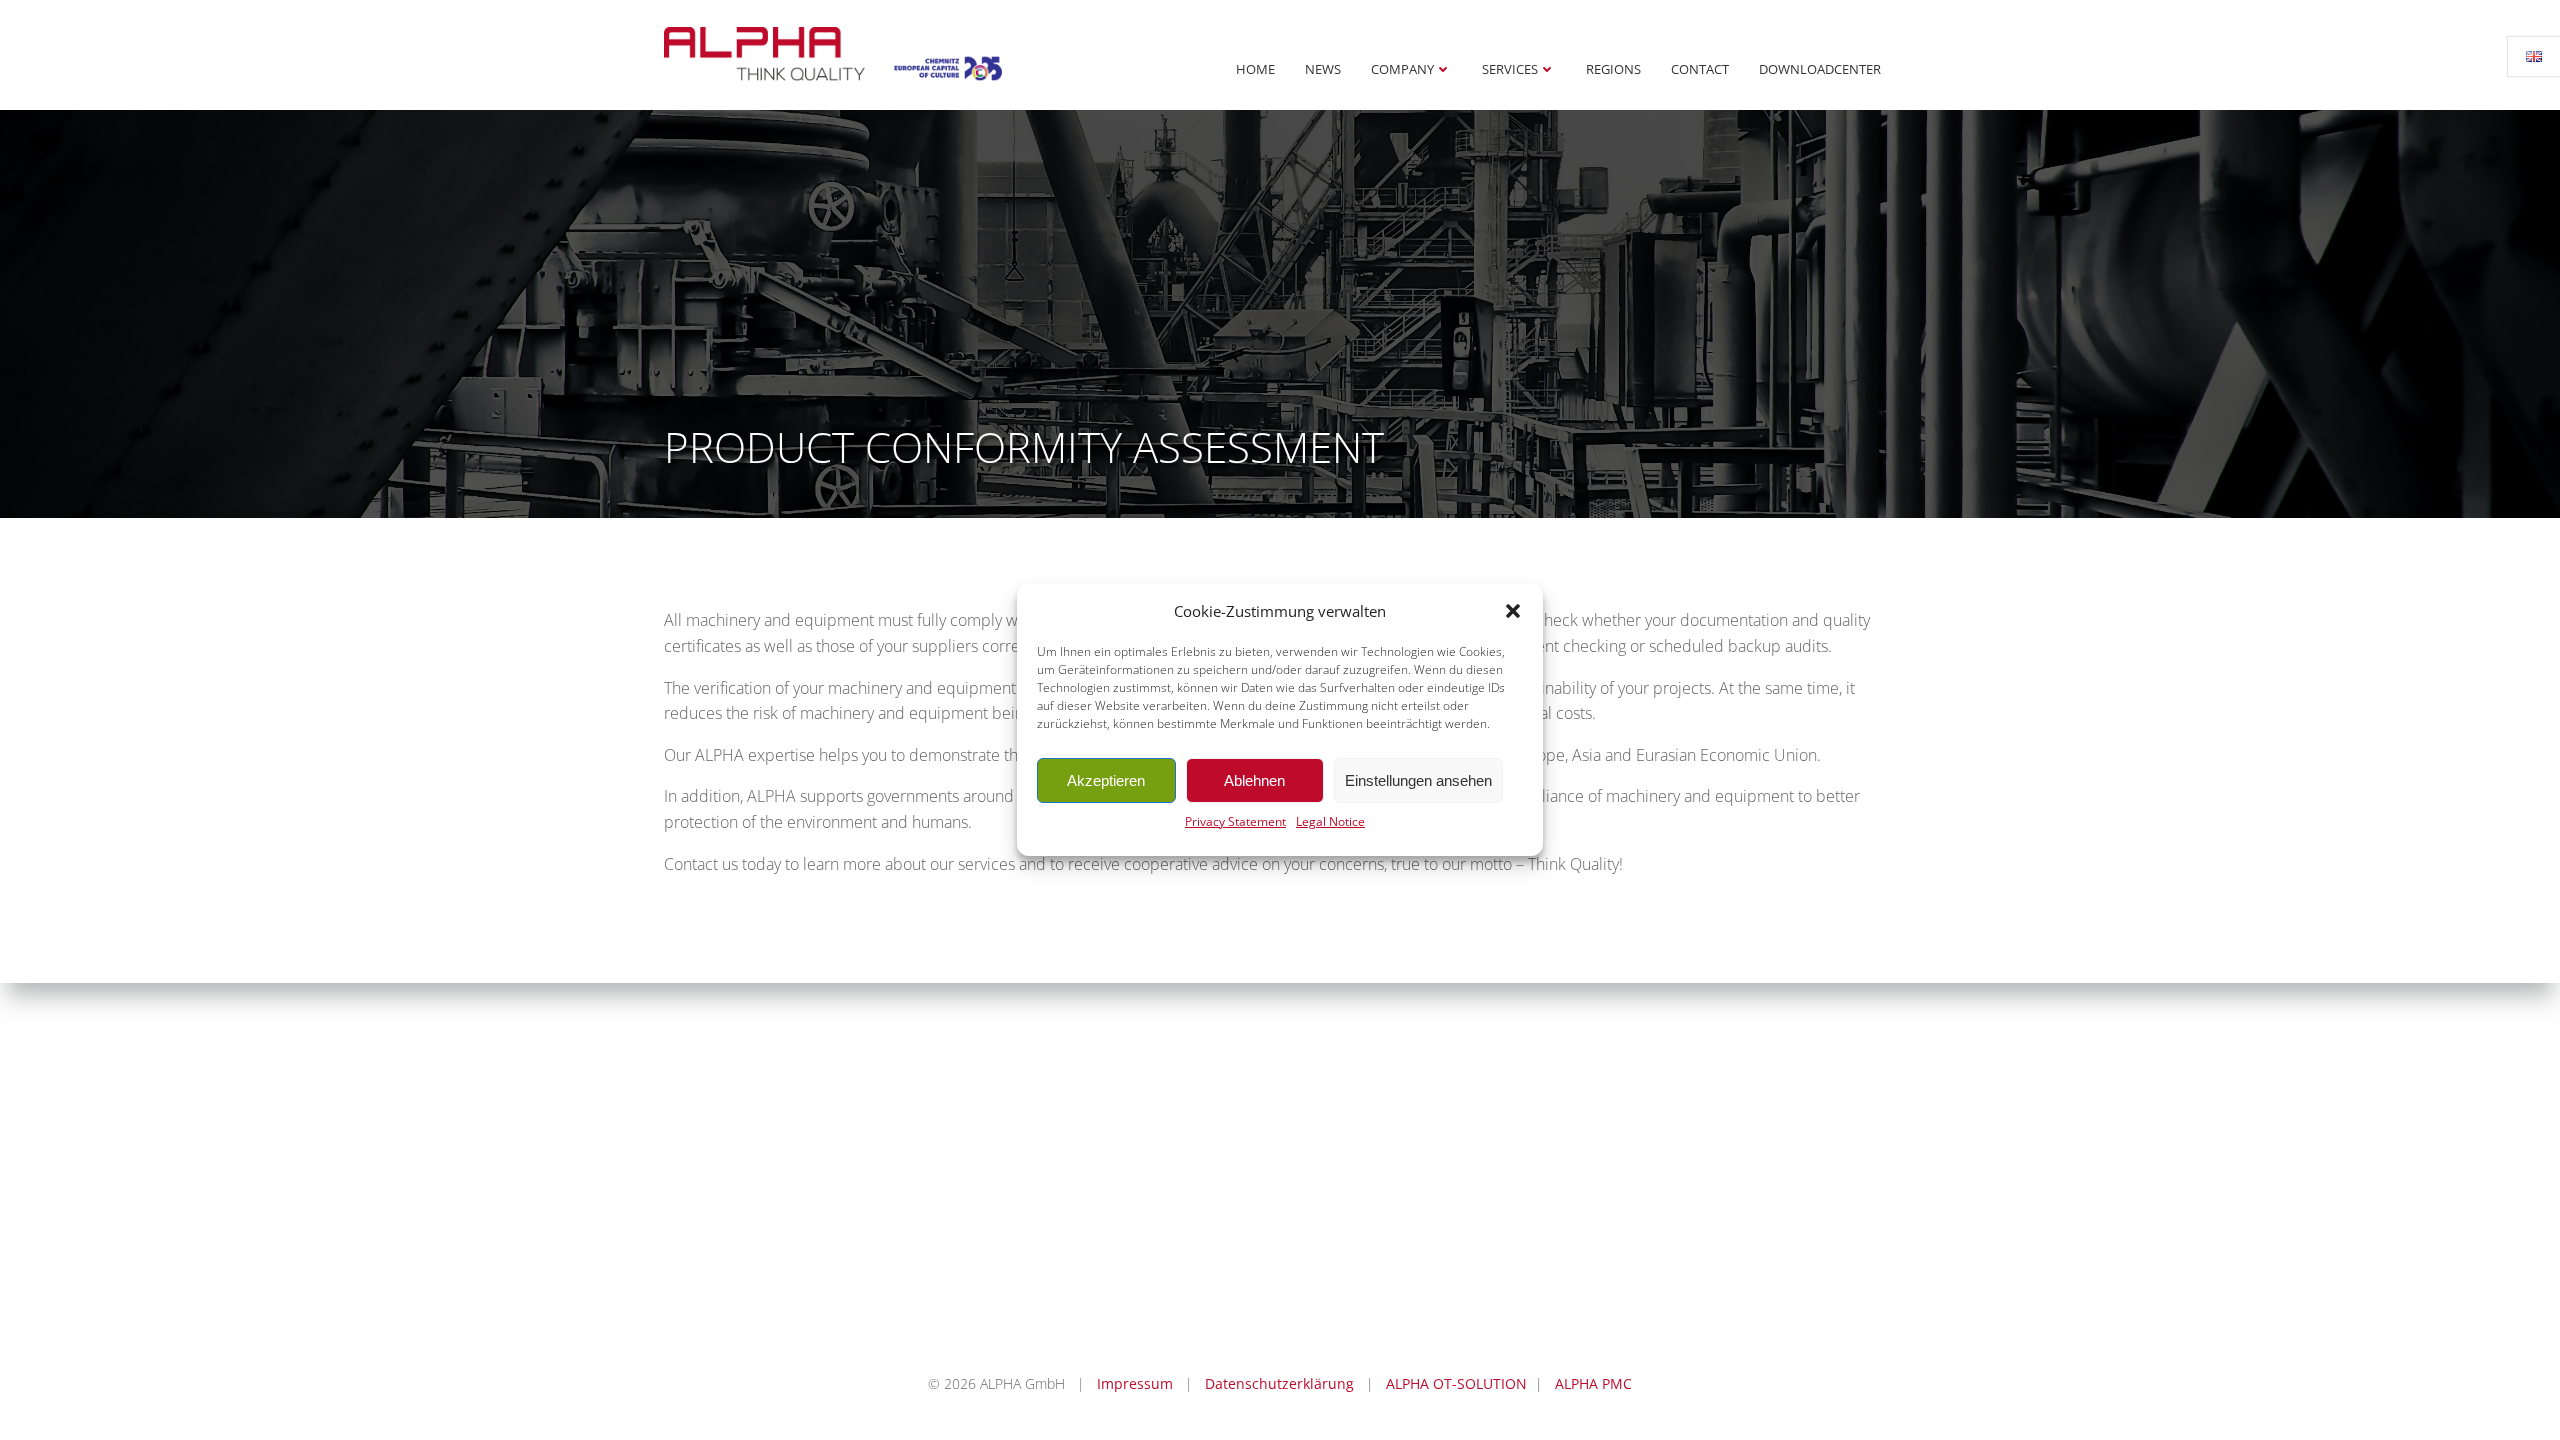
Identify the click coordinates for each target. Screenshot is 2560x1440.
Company (1402, 69)
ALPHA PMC (1593, 1383)
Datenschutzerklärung (1279, 1383)
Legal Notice (1330, 821)
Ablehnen (1254, 780)
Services (1510, 69)
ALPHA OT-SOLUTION (1456, 1383)
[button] (1513, 611)
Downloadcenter (1820, 69)
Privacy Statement (1235, 821)
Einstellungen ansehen (1418, 780)
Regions (1613, 69)
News (1323, 69)
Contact (1700, 69)
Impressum (1135, 1383)
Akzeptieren (1106, 780)
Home (1255, 69)
